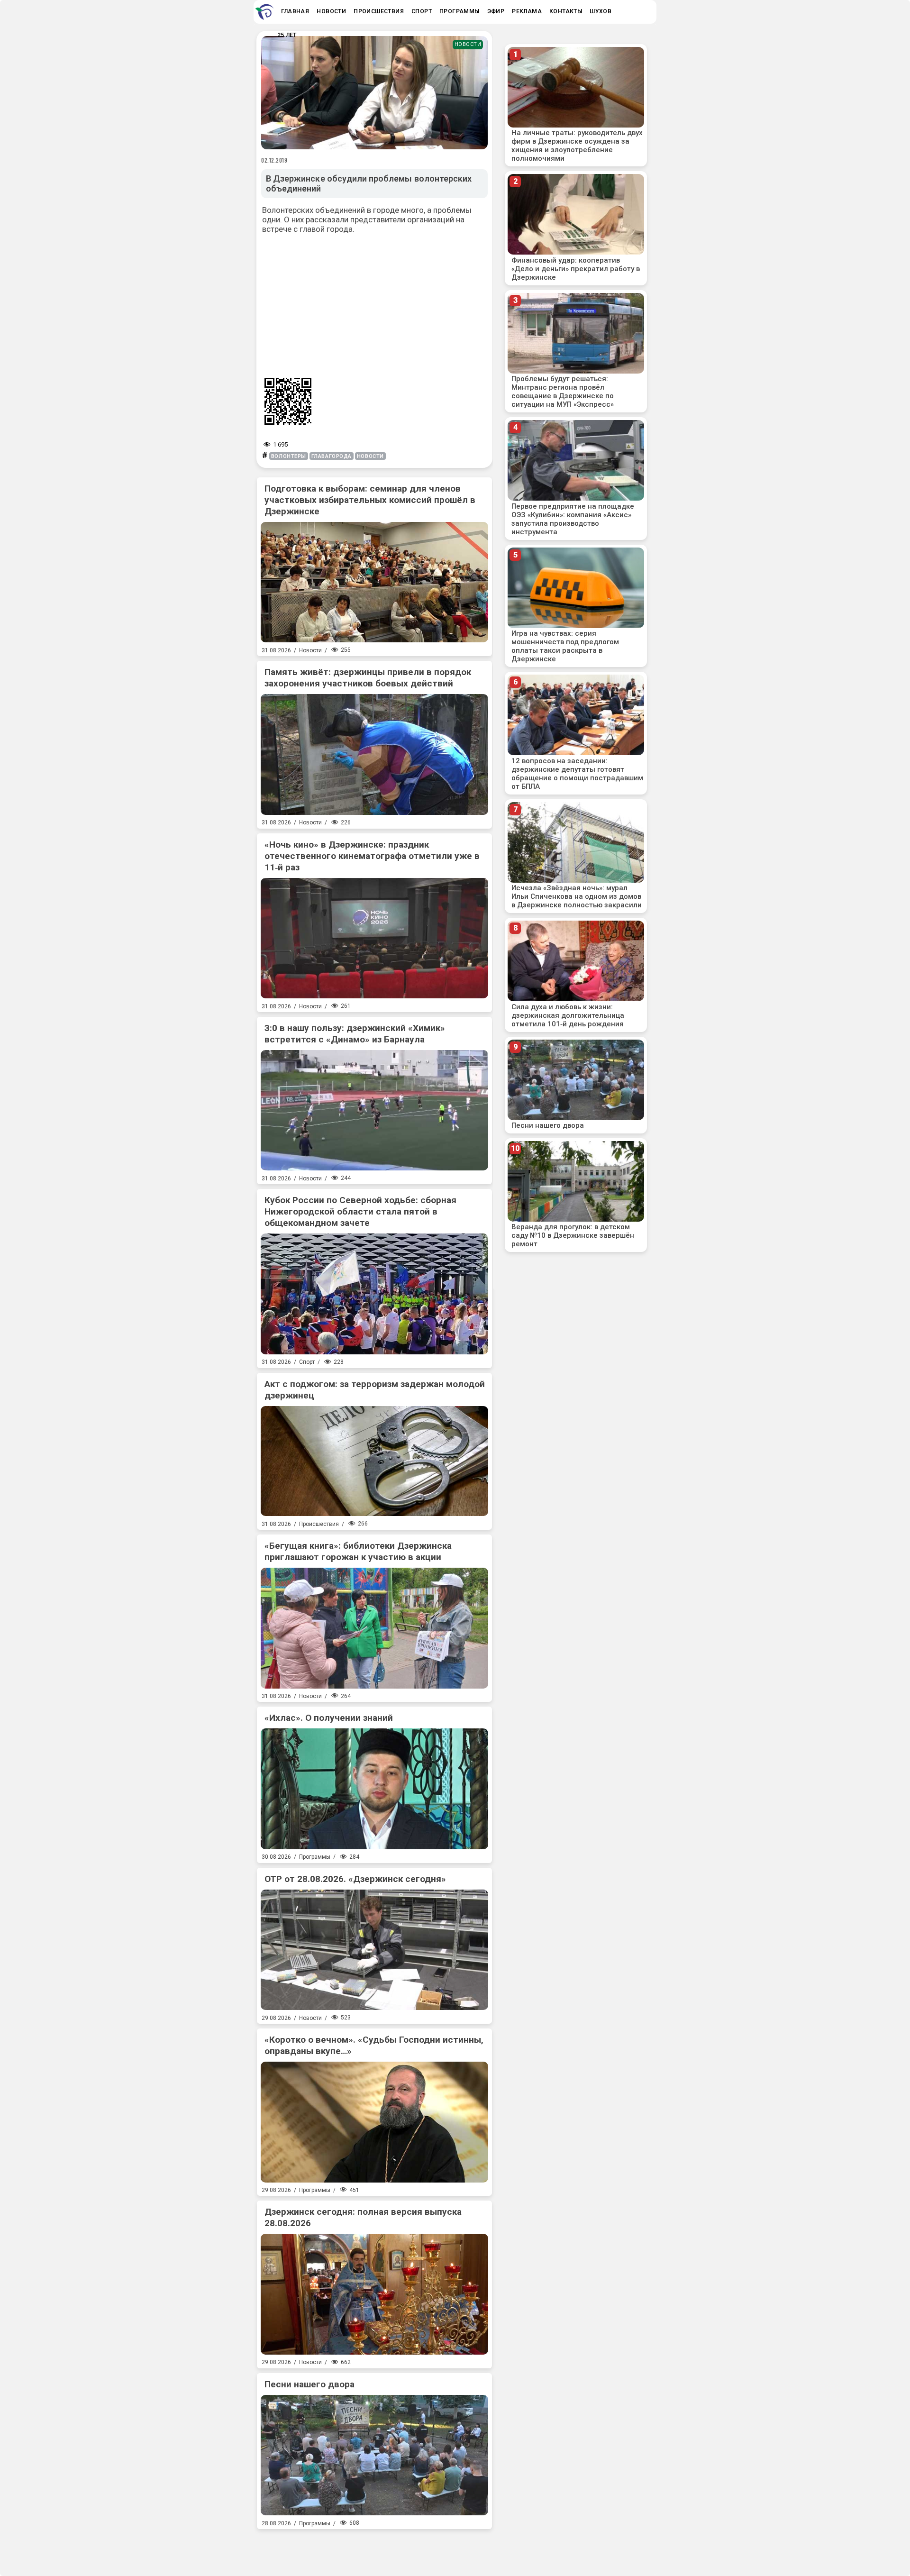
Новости (468, 44)
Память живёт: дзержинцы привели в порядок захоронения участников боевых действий (368, 678)
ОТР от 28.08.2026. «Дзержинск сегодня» (355, 1879)
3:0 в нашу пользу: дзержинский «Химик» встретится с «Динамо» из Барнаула (355, 1034)
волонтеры (289, 456)
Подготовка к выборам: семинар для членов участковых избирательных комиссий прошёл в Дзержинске (370, 500)
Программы (315, 1857)
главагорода (332, 456)
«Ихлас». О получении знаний (329, 1718)
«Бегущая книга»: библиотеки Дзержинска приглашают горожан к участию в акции (358, 1551)
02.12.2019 (274, 160)
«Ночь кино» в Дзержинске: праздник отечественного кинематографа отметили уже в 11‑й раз (372, 856)
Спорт (307, 1362)
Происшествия (319, 1524)
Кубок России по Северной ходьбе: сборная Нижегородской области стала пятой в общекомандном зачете (360, 1211)
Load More (374, 2549)
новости (370, 456)
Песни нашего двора (309, 2384)
